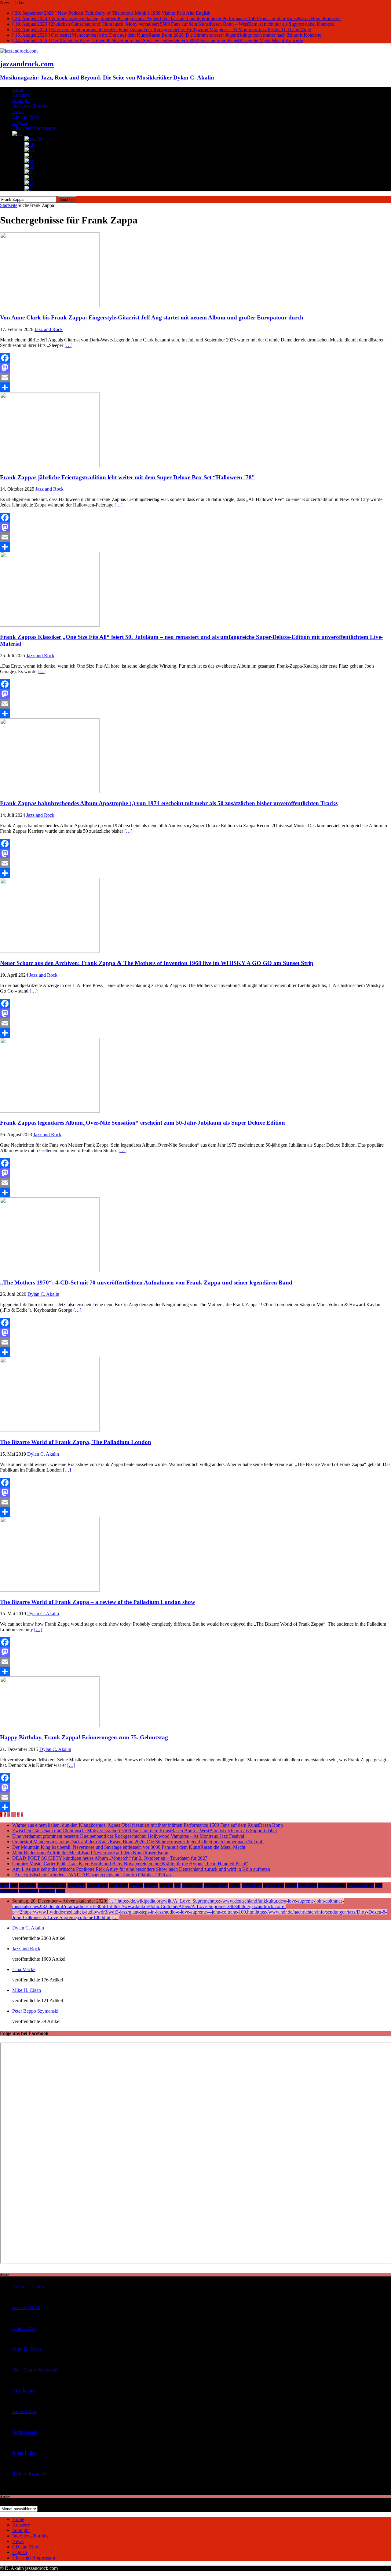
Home (18, 89)
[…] (68, 345)
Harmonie (151, 1885)
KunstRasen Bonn (361, 1885)
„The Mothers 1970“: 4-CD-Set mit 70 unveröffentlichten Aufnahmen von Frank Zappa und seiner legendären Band (146, 1282)
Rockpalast (47, 1891)
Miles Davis (9, 1891)
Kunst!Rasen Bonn (332, 1885)
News (18, 111)
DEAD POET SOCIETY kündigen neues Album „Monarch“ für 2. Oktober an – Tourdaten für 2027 (110, 1858)
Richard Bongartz (29, 2474)
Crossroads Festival (52, 1885)
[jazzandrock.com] (19, 51)
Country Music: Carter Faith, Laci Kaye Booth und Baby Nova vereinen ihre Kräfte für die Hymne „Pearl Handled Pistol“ (130, 1864)
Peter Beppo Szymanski (35, 2011)
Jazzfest (235, 1885)
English (20, 122)
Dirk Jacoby (24, 2391)
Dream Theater (97, 1885)
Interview (166, 1885)
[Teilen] (195, 387)
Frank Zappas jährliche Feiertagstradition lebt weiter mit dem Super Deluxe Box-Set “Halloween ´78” (127, 477)
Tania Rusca (24, 2411)
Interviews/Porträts (30, 106)
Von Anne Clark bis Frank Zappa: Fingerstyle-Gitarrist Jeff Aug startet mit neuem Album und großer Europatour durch (152, 317)
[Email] (195, 378)
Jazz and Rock (49, 329)
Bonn (14, 1885)
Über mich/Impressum (34, 128)
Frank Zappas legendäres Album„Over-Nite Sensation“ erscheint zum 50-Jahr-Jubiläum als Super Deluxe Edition (143, 1123)
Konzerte (21, 95)
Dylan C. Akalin (43, 1294)
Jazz (177, 1885)
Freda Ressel (25, 2432)
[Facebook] (195, 358)
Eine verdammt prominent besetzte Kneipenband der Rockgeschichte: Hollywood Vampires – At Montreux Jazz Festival (128, 1836)
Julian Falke (24, 2453)
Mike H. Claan (27, 1990)
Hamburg (136, 1885)
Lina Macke (24, 1969)
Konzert (291, 1885)
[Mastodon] (195, 368)
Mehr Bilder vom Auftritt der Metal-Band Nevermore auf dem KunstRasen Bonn (90, 1853)
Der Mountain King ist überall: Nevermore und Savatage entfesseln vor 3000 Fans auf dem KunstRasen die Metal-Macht (129, 1847)
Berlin (4, 1885)
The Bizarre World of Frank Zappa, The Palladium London (76, 1442)
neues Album (28, 1891)
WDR (60, 1891)
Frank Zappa (119, 1885)
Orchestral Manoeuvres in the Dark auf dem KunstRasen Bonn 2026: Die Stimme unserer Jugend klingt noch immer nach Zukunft (138, 1842)
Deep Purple (77, 1885)
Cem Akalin (28, 1885)
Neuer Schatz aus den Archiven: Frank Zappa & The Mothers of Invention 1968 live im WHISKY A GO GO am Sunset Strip (157, 963)
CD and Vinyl (26, 117)
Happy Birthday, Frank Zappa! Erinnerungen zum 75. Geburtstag (84, 1737)
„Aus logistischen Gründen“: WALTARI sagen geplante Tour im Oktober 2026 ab (91, 1875)
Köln (379, 1885)
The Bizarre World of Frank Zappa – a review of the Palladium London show (98, 1602)
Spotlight (21, 100)
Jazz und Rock (274, 1885)
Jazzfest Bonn (252, 1885)
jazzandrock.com (216, 1885)
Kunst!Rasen (308, 1885)
